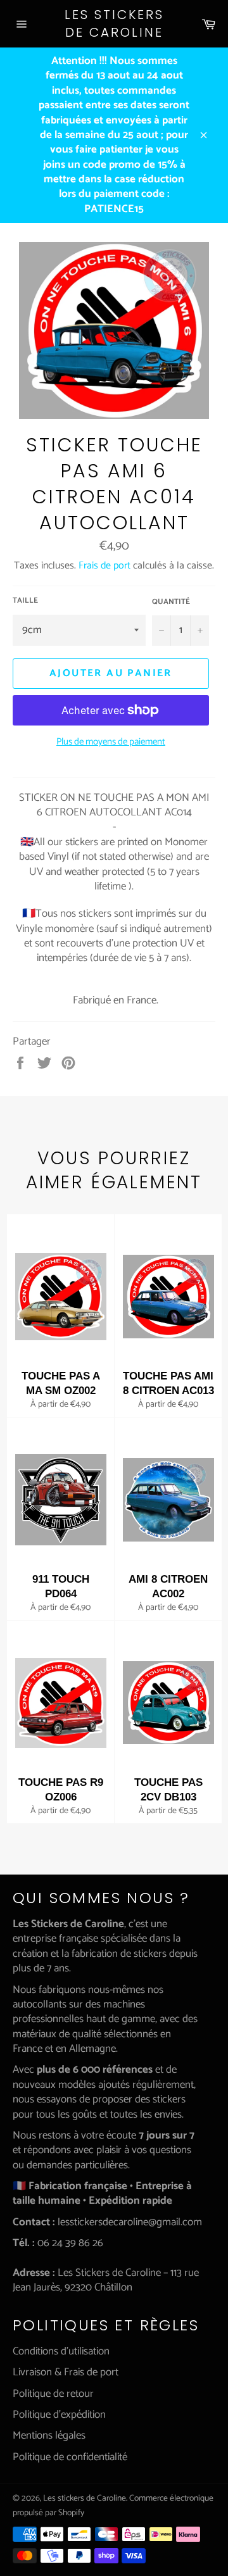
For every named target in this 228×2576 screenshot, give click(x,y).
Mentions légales (49, 2435)
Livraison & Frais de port (66, 2372)
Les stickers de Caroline (114, 24)
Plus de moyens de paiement (111, 742)
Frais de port (104, 566)
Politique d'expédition (59, 2415)
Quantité (171, 602)
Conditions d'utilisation (61, 2351)
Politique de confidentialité (70, 2457)
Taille (25, 601)
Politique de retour (53, 2394)
